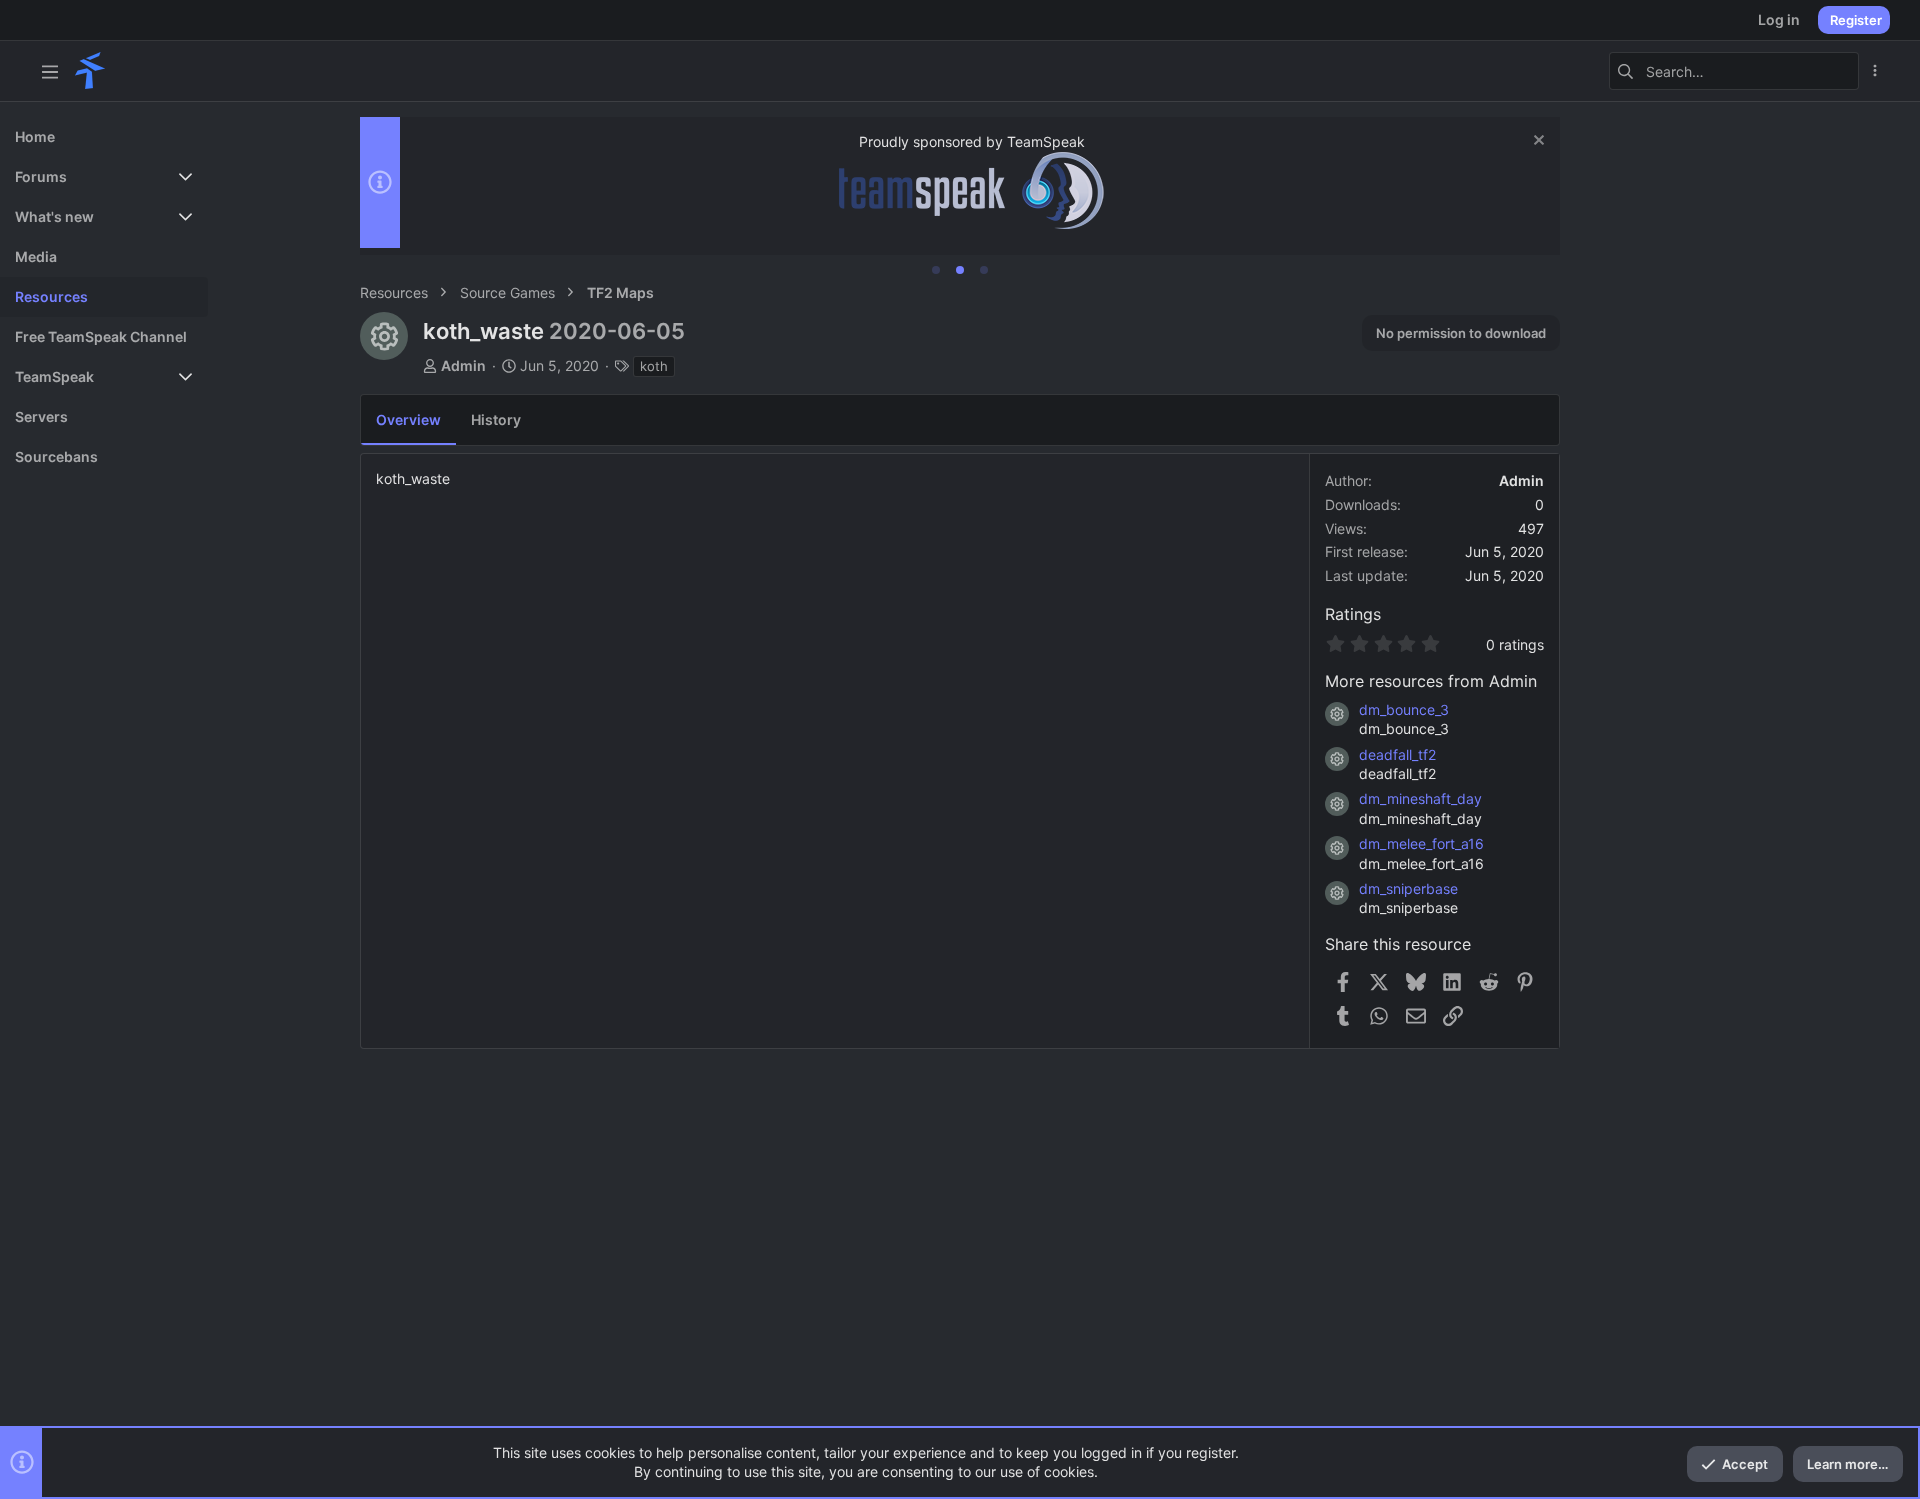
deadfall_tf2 (1397, 754)
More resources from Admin (1431, 681)
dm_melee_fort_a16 (1421, 843)
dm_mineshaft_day (1420, 798)
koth (654, 366)
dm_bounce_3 (1404, 709)
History (496, 419)
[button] (50, 71)
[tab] (936, 270)
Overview (408, 419)
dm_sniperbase (1408, 888)
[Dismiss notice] (1536, 142)
